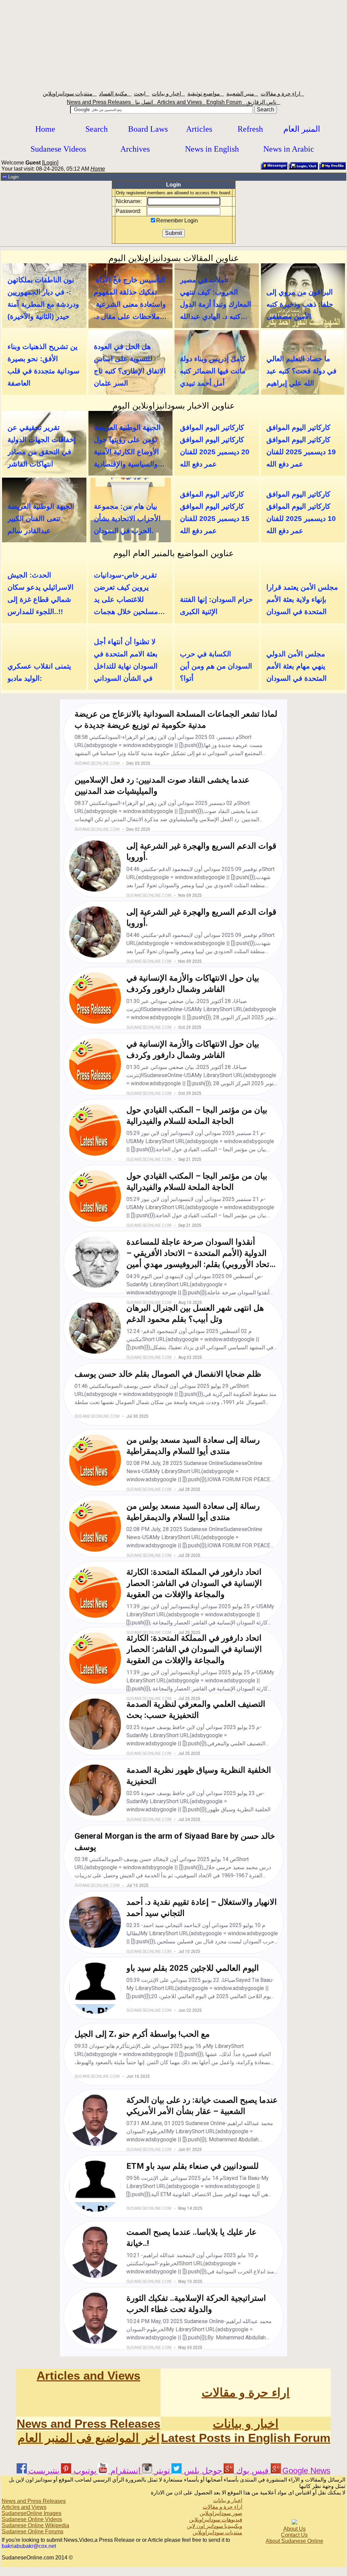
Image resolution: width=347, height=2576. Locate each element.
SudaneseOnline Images (32, 2513)
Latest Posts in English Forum (246, 2438)
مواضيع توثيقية (206, 94)
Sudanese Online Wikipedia (35, 2525)
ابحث (142, 94)
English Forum (226, 102)
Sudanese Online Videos (32, 2519)
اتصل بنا (146, 102)
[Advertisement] (173, 43)
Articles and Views (182, 102)
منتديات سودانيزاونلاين (70, 94)
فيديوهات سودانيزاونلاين (216, 2520)
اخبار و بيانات (168, 94)
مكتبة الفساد (115, 94)
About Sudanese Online (294, 2541)
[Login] (303, 169)
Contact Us (294, 2535)
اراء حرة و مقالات (282, 94)
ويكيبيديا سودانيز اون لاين (215, 2526)
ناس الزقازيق (263, 102)
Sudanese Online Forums (33, 2531)
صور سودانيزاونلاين (221, 2513)
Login (50, 163)
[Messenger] (274, 169)
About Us (294, 2529)
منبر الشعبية (242, 94)
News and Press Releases (101, 102)
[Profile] (332, 169)
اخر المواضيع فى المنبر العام (89, 2438)
